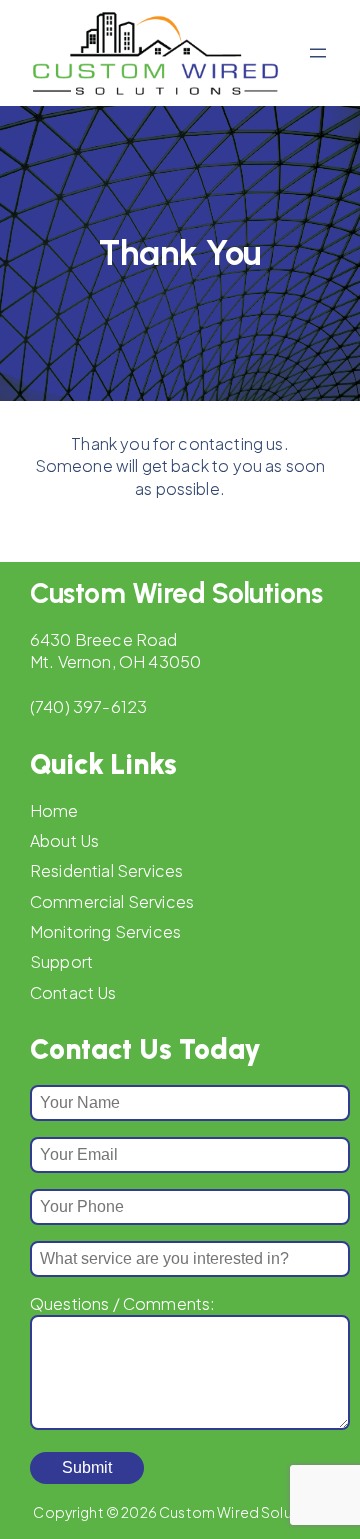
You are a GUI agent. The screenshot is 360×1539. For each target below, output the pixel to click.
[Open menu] (318, 53)
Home (54, 810)
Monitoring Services (105, 931)
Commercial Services (112, 901)
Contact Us (73, 992)
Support (61, 961)
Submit (87, 1467)
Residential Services (106, 870)
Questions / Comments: (122, 1303)
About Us (64, 840)
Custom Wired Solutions (176, 593)
